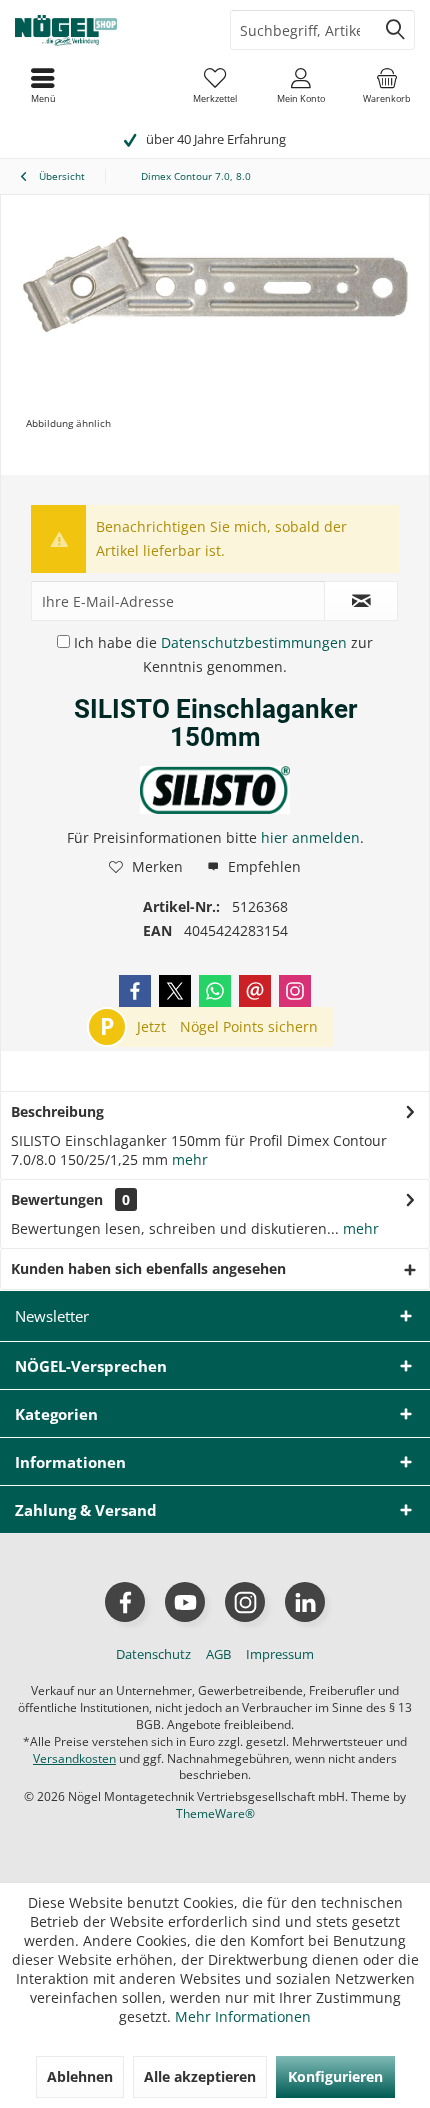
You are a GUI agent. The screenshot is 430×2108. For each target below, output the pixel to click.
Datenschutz (153, 1654)
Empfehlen (262, 866)
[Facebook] (135, 991)
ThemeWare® (215, 1813)
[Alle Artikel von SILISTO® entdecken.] (215, 790)
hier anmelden (310, 837)
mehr (188, 1159)
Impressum (280, 1654)
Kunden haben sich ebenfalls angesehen (148, 1268)
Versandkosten (74, 1758)
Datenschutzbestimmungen (254, 642)
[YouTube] (185, 1602)
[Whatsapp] (215, 991)
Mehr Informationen (243, 2016)
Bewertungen (57, 1199)
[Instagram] (295, 991)
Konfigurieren (335, 2076)
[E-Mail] (255, 991)
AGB (218, 1654)
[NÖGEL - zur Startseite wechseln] (107, 30)
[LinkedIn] (305, 1602)
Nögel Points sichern (249, 1026)
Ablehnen (80, 2076)
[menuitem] (387, 85)
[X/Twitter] (175, 991)
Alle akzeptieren (200, 2076)
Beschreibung (57, 1111)
